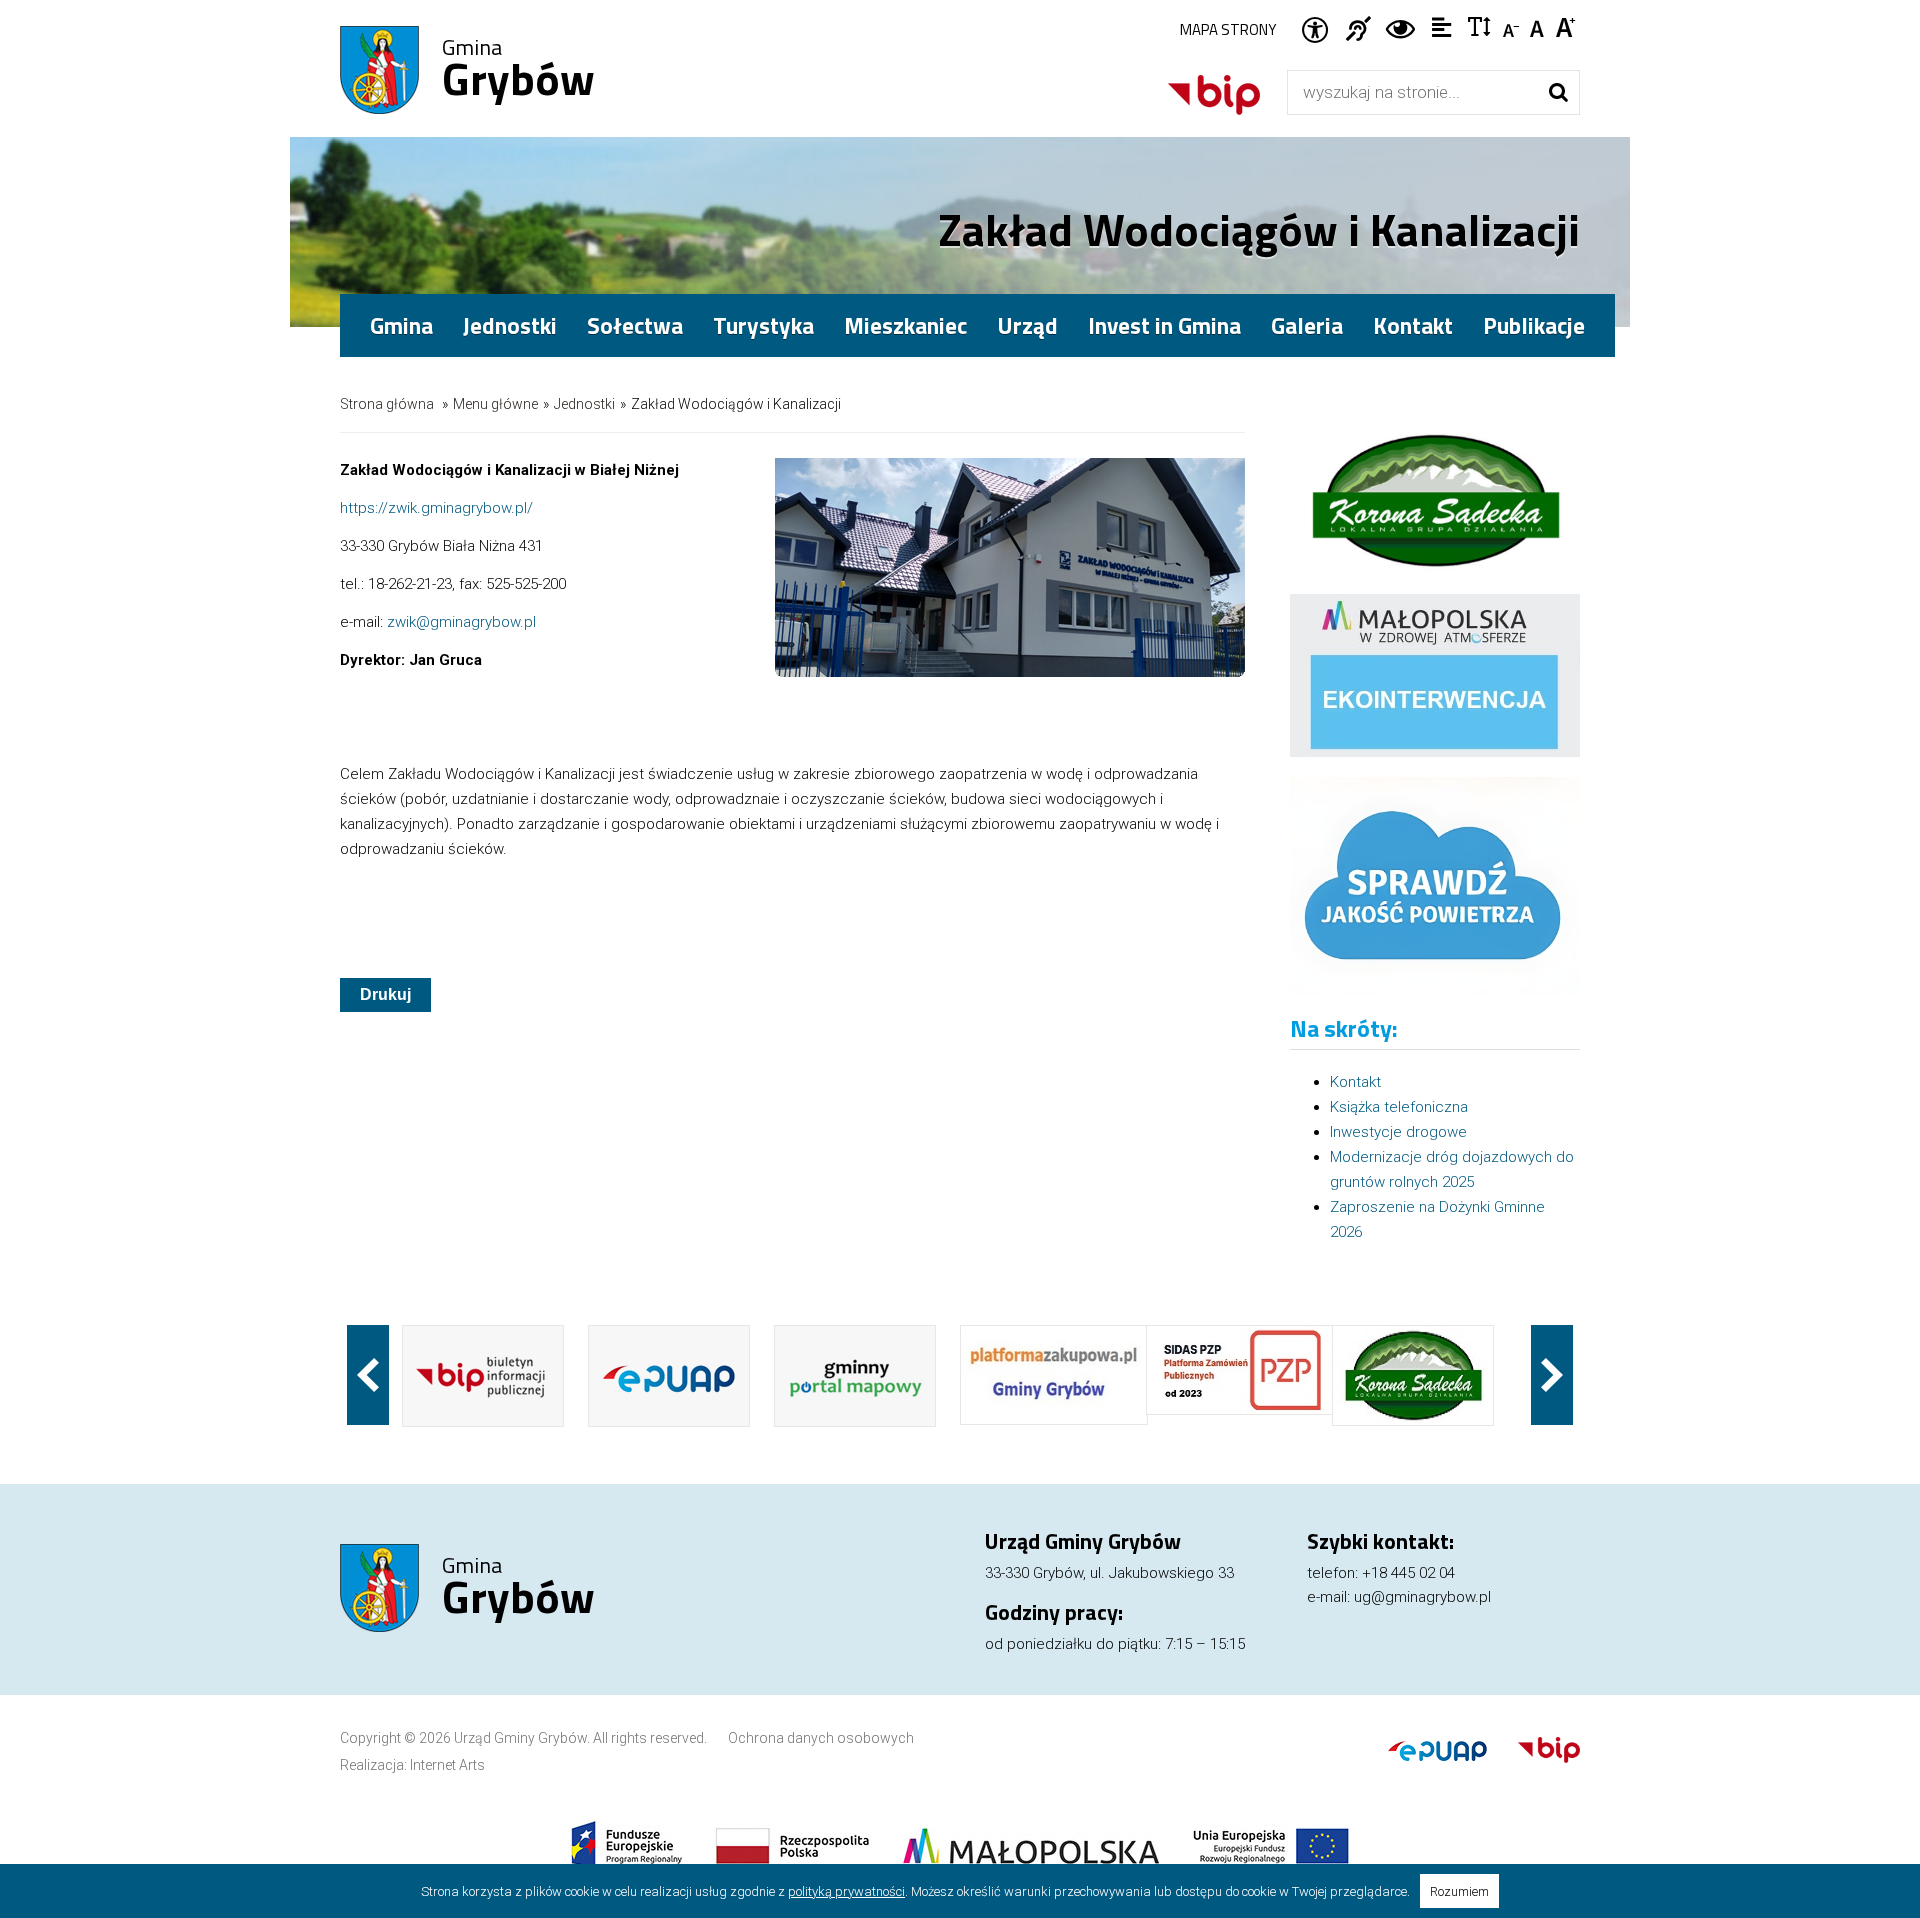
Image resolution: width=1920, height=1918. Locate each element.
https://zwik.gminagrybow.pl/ (436, 508)
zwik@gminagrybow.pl (461, 622)
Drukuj (385, 994)
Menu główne (495, 404)
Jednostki (584, 404)
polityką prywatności (846, 1891)
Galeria (1307, 325)
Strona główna (387, 404)
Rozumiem (1459, 1891)
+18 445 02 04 (1408, 1573)
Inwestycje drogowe (1398, 1132)
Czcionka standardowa (1539, 26)
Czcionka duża (1566, 26)
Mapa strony (1228, 29)
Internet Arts (447, 1765)
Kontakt (1413, 325)
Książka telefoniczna (1399, 1107)
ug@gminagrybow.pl (1422, 1597)
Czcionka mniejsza (1512, 26)
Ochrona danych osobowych (821, 1738)
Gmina (518, 71)
